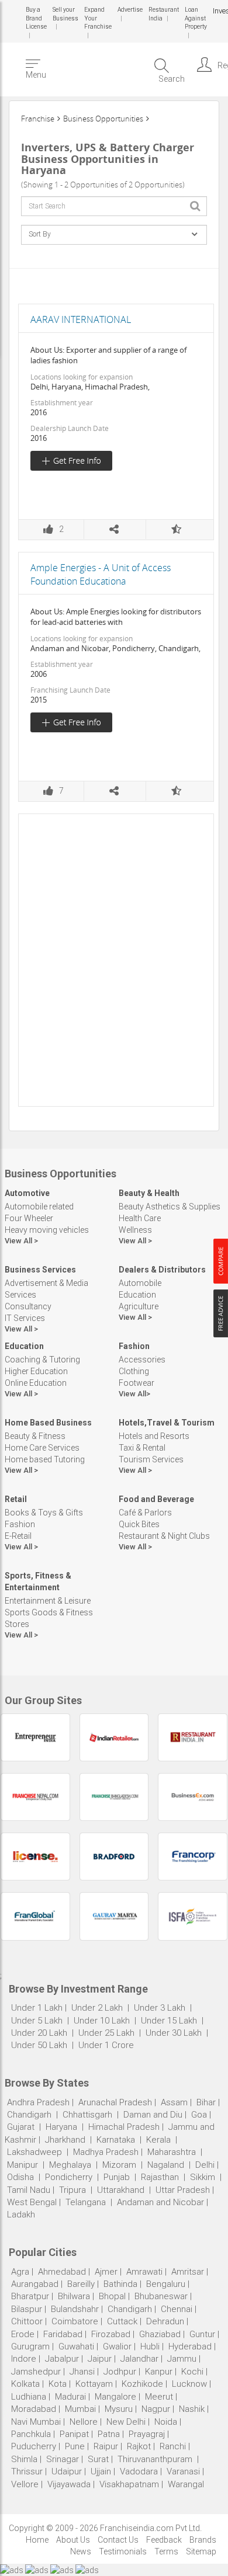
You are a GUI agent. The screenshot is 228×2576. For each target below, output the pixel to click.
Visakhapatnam (129, 2484)
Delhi (205, 2165)
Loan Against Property (194, 18)
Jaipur (100, 2359)
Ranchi (173, 2446)
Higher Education (36, 1371)
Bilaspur (27, 2309)
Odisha (20, 2177)
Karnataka (116, 2140)
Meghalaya (70, 2165)
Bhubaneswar (161, 2296)
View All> (134, 1394)
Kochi (192, 2372)
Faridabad (63, 2334)
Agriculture (139, 1306)
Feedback (164, 2540)
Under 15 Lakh (170, 2021)
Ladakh (21, 2215)
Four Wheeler (29, 1218)
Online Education (36, 1383)
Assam (174, 2102)
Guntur (202, 2334)
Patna (109, 2434)
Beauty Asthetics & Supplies (170, 1207)
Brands (203, 2540)
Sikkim (203, 2177)
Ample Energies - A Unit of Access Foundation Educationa (101, 574)
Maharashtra (172, 2152)
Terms (166, 2551)
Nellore (84, 2422)
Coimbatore (75, 2321)
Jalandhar (139, 2359)
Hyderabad (190, 2346)
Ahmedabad (62, 2272)
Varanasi (183, 2471)
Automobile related (39, 1207)
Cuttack (122, 2321)
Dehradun (165, 2321)
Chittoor (27, 2321)
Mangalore (115, 2397)
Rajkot (139, 2446)
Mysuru (119, 2409)
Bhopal (112, 2296)
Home (37, 2540)
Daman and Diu (153, 2115)
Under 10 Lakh (103, 2021)
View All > (21, 1241)
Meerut (159, 2397)
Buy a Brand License (36, 18)
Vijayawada (69, 2484)
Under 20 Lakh (40, 2033)
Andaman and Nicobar (160, 2202)
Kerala (158, 2140)
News (81, 2551)
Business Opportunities (103, 119)
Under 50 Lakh (40, 2045)
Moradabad (34, 2409)
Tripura (72, 2190)
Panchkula (31, 2434)
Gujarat (21, 2127)
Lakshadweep (34, 2152)
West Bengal (32, 2202)
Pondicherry (69, 2177)
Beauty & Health (149, 1193)
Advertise (129, 10)
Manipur (23, 2165)
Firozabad (111, 2334)
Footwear (137, 1383)
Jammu (182, 2359)
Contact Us (118, 2540)
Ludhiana (29, 2397)
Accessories (142, 1360)
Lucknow (189, 2384)
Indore (24, 2359)
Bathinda (120, 2284)
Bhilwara (74, 2296)
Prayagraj (147, 2434)
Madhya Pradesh (106, 2152)
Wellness (135, 1230)
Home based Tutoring (45, 1459)
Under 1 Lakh (37, 2008)
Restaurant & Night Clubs (164, 1536)
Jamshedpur (36, 2372)
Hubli (150, 2346)
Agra (20, 2272)
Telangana (86, 2202)
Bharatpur (30, 2296)
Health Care (140, 1218)
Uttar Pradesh (183, 2190)
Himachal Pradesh (124, 2127)
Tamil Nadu (29, 2190)
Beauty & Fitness (35, 1436)
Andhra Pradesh (38, 2102)
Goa (199, 2115)
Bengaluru (166, 2284)
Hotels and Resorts (154, 1436)
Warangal (186, 2484)
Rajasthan (160, 2177)
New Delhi (126, 2422)
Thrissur (27, 2471)
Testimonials (123, 2551)
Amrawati (144, 2272)
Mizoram (119, 2165)
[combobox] (114, 206)
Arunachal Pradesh (115, 2102)
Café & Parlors (145, 1513)
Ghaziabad (160, 2334)
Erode (23, 2334)
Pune (75, 2446)
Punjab (117, 2177)
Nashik (192, 2409)
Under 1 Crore (106, 2045)
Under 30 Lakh (175, 2033)
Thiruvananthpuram (156, 2459)
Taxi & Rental (142, 1448)
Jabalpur (62, 2359)
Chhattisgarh (87, 2115)
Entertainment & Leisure (48, 1601)
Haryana (61, 2127)
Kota (58, 2384)
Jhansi (82, 2372)
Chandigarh (29, 2115)
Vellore (25, 2484)
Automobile (140, 1283)
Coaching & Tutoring (42, 1360)
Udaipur (67, 2471)
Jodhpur (120, 2372)
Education (137, 1295)
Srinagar (63, 2459)
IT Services (25, 1318)
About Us (73, 2540)
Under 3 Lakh (161, 2008)
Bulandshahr (75, 2309)
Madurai (70, 2397)
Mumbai (80, 2409)
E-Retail (18, 1536)
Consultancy (28, 1306)
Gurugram (30, 2346)
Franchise (38, 119)
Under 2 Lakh (98, 2008)
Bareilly (81, 2284)
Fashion (134, 1346)
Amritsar (188, 2272)
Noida (166, 2422)
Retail (16, 1499)
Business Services (40, 1270)
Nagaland (166, 2165)
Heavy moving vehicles (47, 1230)
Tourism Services (151, 1459)
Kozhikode (142, 2384)
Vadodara (139, 2471)
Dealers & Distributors (162, 1270)
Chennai (177, 2309)
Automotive (27, 1193)
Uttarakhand (121, 2190)
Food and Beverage (156, 1499)
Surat (98, 2459)
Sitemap (201, 2551)
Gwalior (117, 2346)
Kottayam (94, 2384)
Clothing (134, 1371)
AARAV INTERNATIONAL (81, 319)
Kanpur (159, 2372)
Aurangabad (35, 2284)
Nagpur (156, 2409)
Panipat (74, 2434)
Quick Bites (139, 1524)
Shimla (24, 2459)
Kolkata (25, 2384)
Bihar (206, 2102)
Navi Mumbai (36, 2422)
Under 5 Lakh (38, 2021)
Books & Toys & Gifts (44, 1513)
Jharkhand (65, 2140)
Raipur (106, 2446)
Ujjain (101, 2471)
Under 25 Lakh (108, 2033)
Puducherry (34, 2446)
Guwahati (76, 2346)
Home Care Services (42, 1448)
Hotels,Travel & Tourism (167, 1423)
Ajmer (106, 2272)
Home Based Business (48, 1423)
